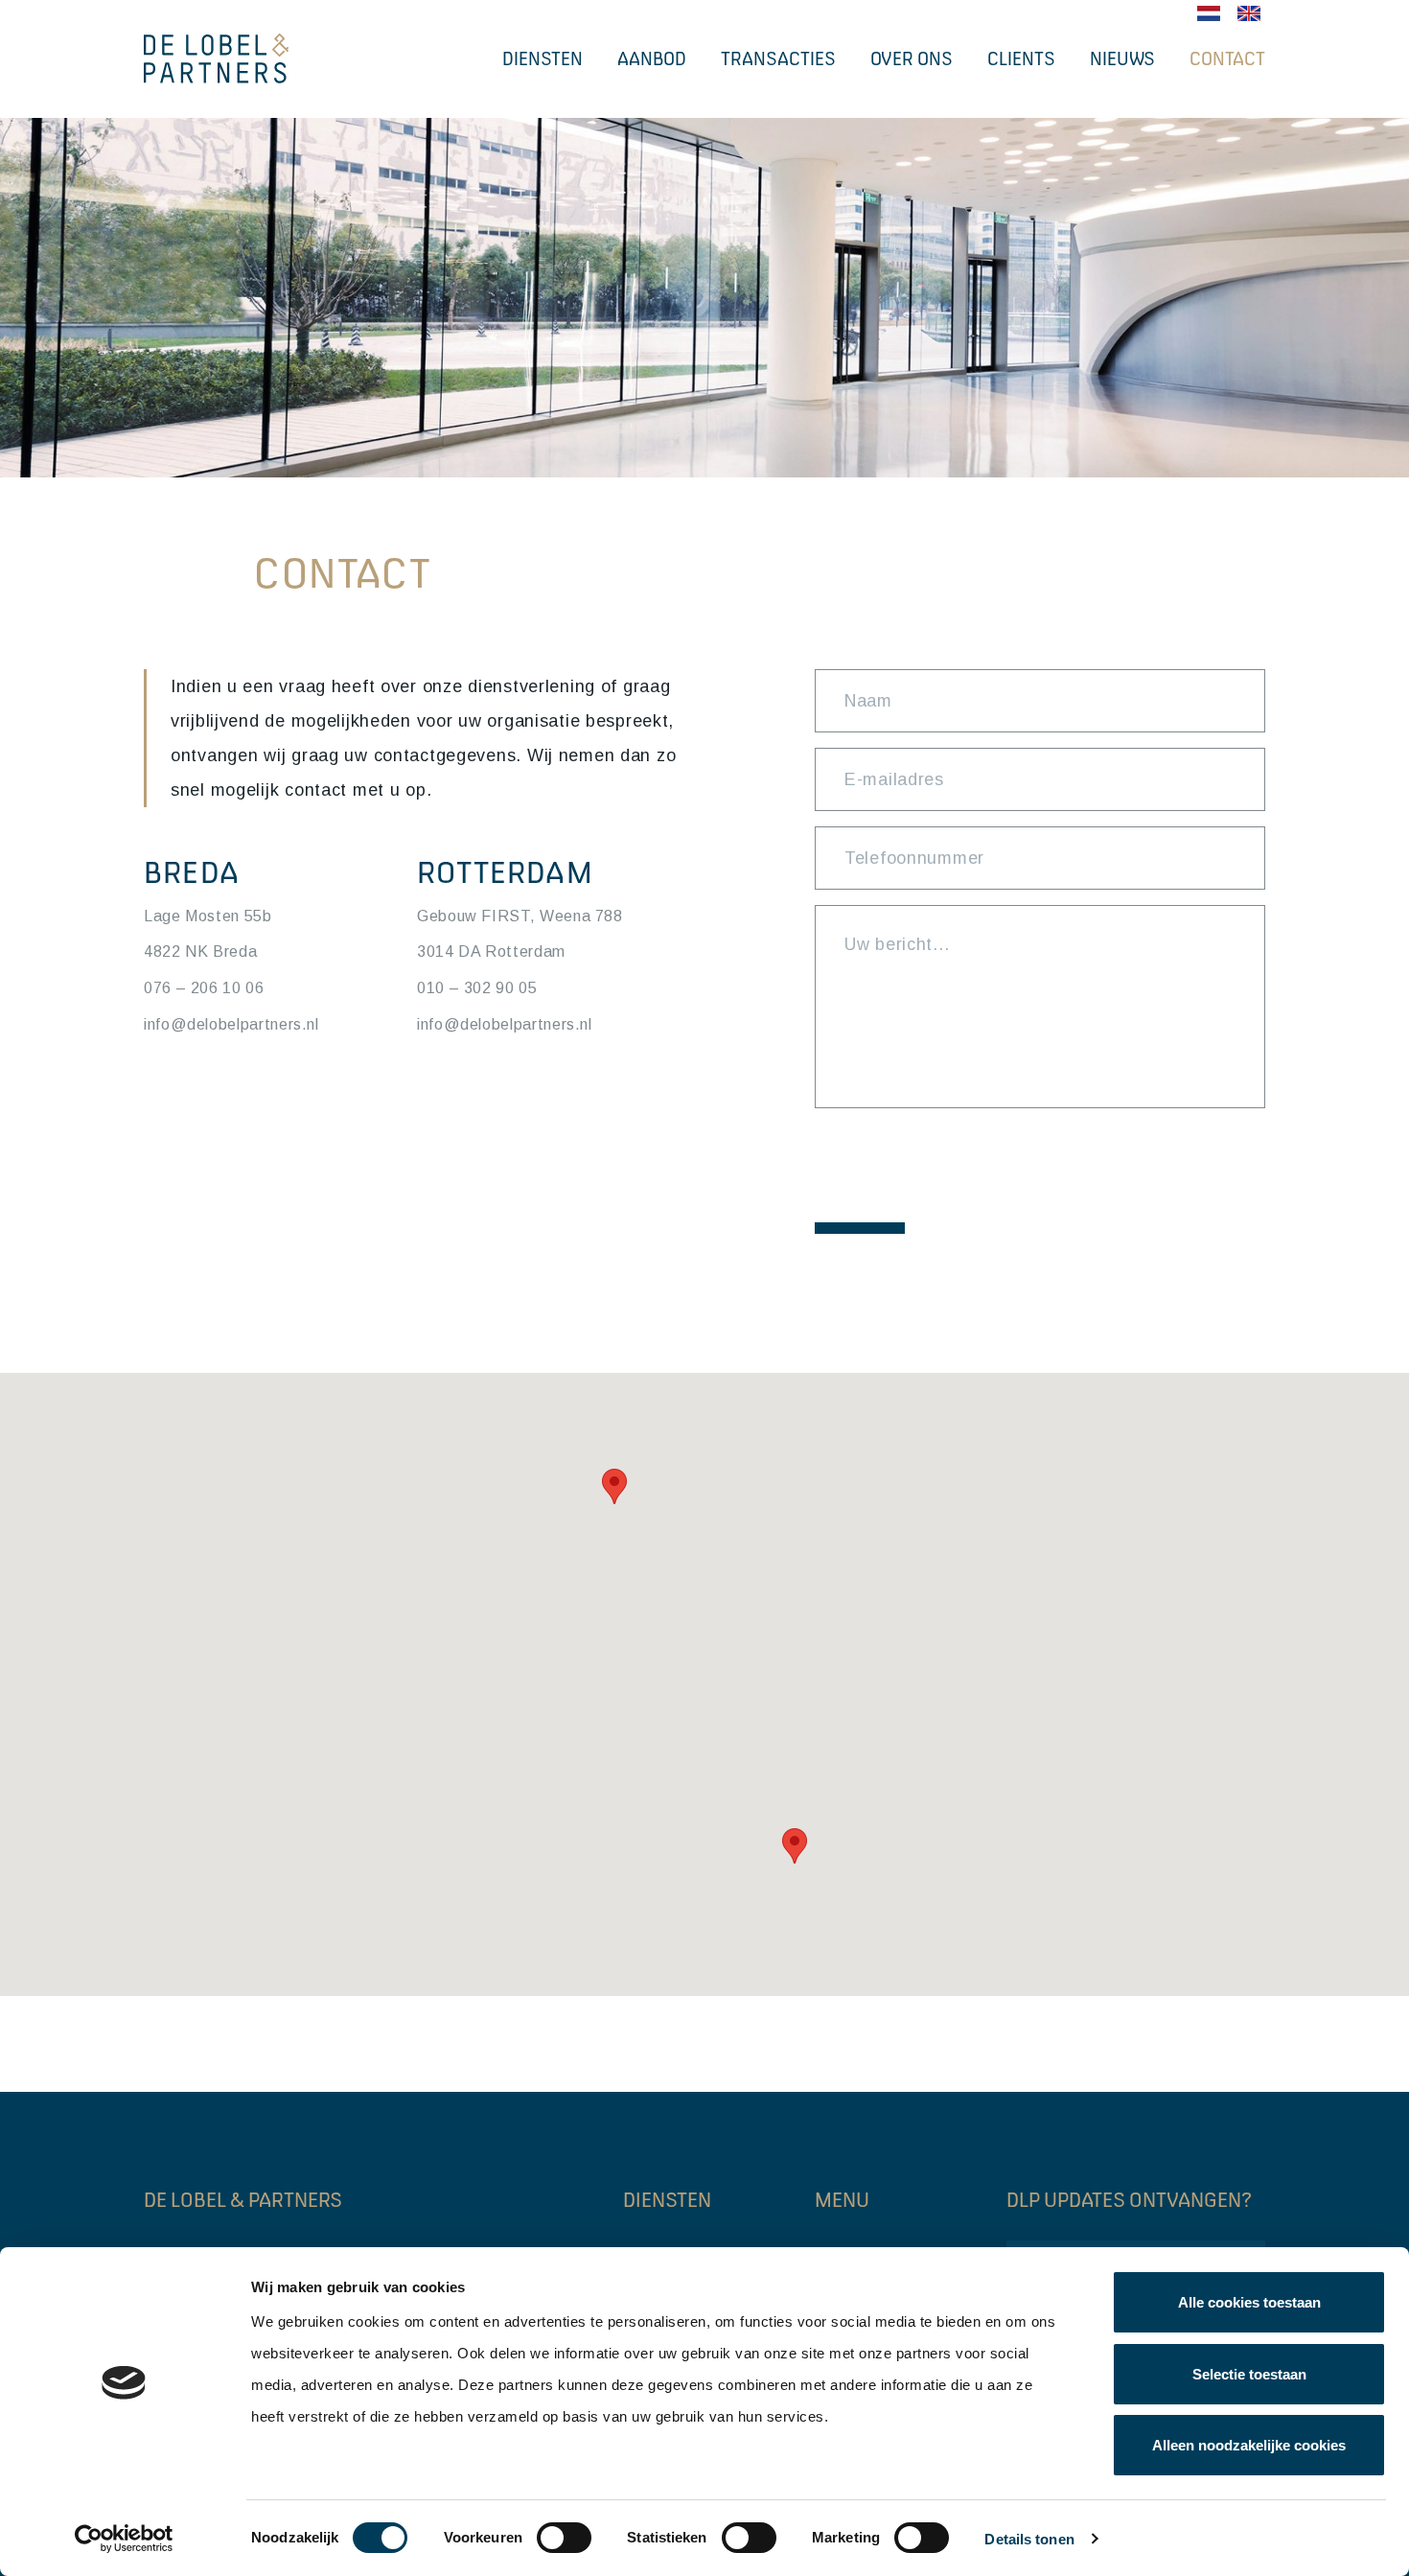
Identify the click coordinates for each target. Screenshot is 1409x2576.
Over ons (912, 58)
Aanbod (652, 58)
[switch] (564, 2538)
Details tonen (1029, 2539)
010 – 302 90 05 (477, 988)
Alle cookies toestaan (1249, 2302)
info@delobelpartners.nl (231, 1024)
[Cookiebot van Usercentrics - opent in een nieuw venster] (124, 2539)
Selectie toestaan (1249, 2374)
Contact (1227, 58)
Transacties (778, 58)
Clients (1021, 58)
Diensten (543, 58)
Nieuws (1122, 58)
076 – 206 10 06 (204, 988)
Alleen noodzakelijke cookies (1249, 2445)
